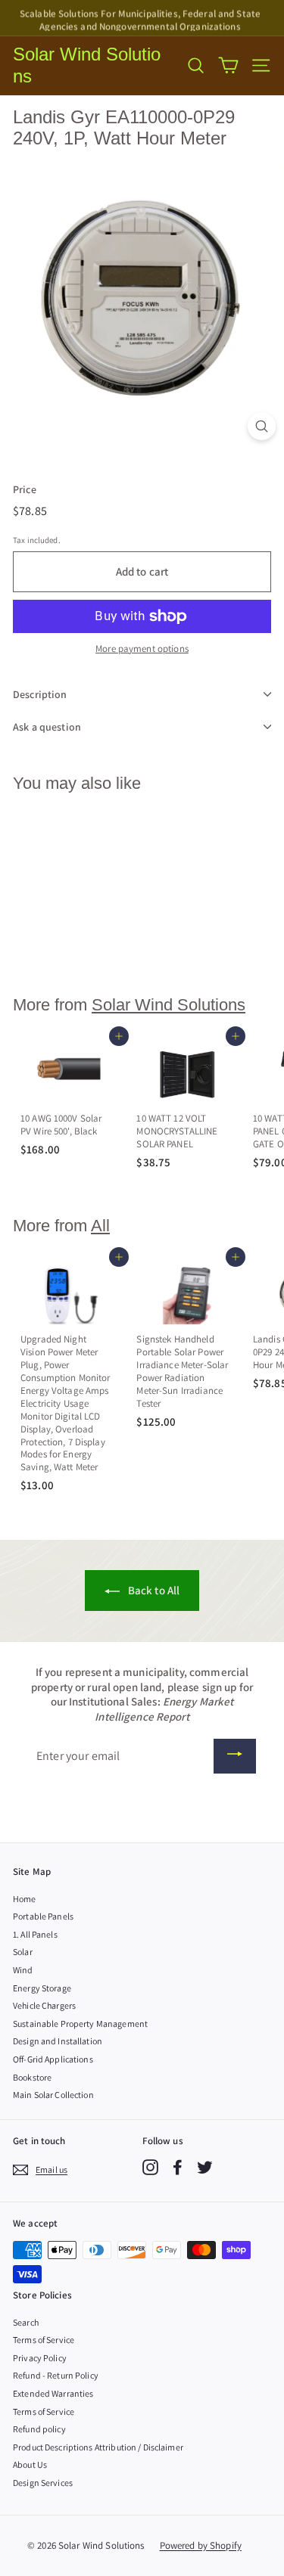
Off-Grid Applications (53, 2059)
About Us (30, 2464)
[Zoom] (262, 426)
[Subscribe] (235, 1756)
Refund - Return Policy (56, 2375)
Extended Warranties (53, 2393)
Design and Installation (58, 2041)
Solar (23, 1952)
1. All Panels (35, 1934)
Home (25, 1899)
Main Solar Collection (53, 2095)
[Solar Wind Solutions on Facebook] (178, 2167)
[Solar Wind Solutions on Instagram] (150, 2167)
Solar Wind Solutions (87, 65)
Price (25, 489)
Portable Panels (43, 1916)
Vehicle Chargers (44, 2005)
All (100, 1226)
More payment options (142, 649)
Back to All (153, 1590)
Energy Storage (42, 1988)
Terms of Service (44, 2340)
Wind (23, 1970)
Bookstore (32, 2077)
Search (26, 2322)
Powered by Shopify (201, 2545)
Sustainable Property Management (80, 2024)
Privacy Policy (40, 2358)
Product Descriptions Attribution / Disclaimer (98, 2447)
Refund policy (39, 2429)
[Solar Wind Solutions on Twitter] (205, 2167)
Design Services (43, 2483)
